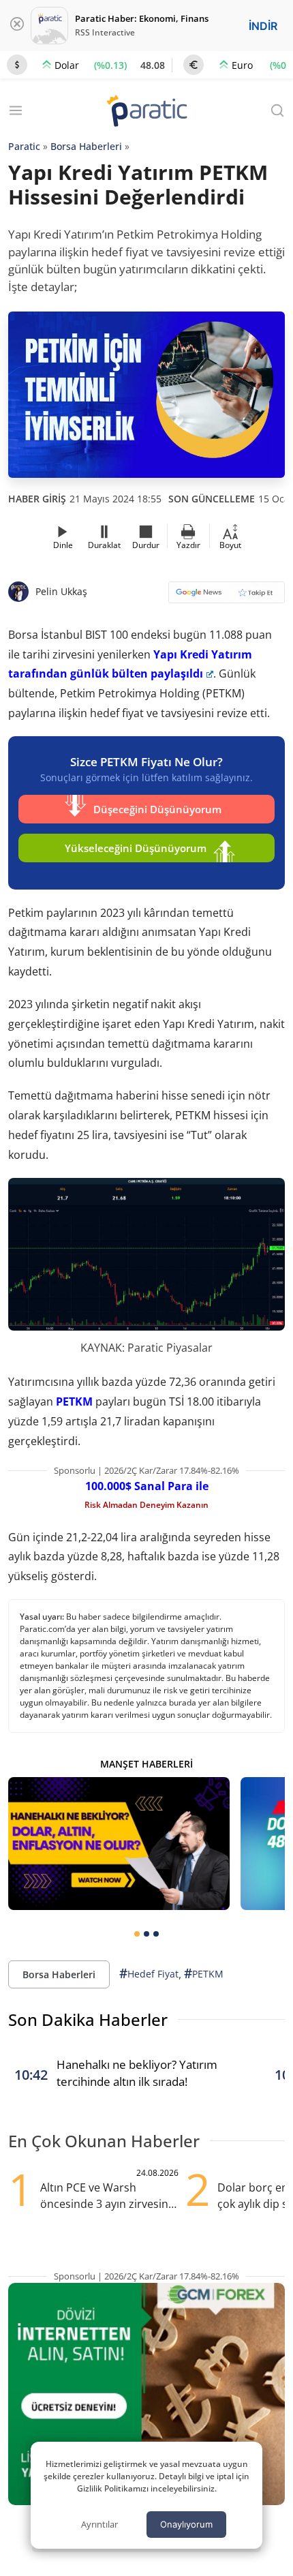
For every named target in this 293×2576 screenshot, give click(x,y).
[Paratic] (146, 112)
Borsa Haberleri (86, 146)
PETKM (74, 1401)
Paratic (24, 146)
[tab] (137, 1934)
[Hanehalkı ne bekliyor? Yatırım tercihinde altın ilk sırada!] (119, 1844)
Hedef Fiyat (149, 1973)
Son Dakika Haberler (88, 2019)
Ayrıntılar (99, 2524)
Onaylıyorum (186, 2524)
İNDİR (263, 26)
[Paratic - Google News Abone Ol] (227, 597)
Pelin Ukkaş (61, 591)
